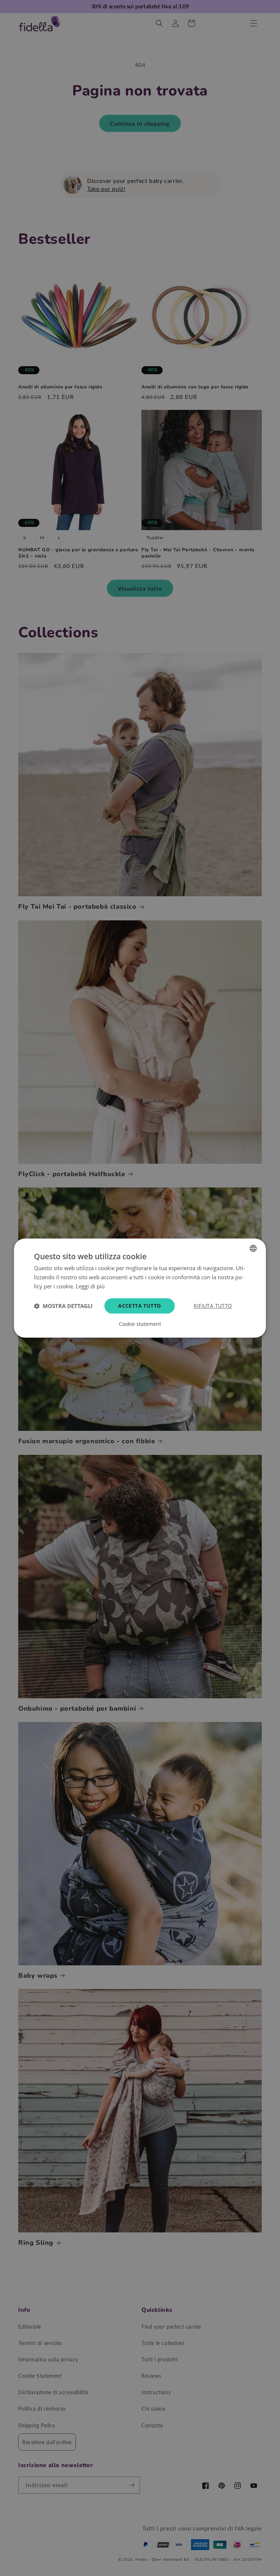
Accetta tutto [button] (139, 1306)
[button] (63, 1306)
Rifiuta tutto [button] (213, 1306)
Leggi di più (90, 1286)
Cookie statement (140, 1324)
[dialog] (140, 1288)
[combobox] (253, 1248)
